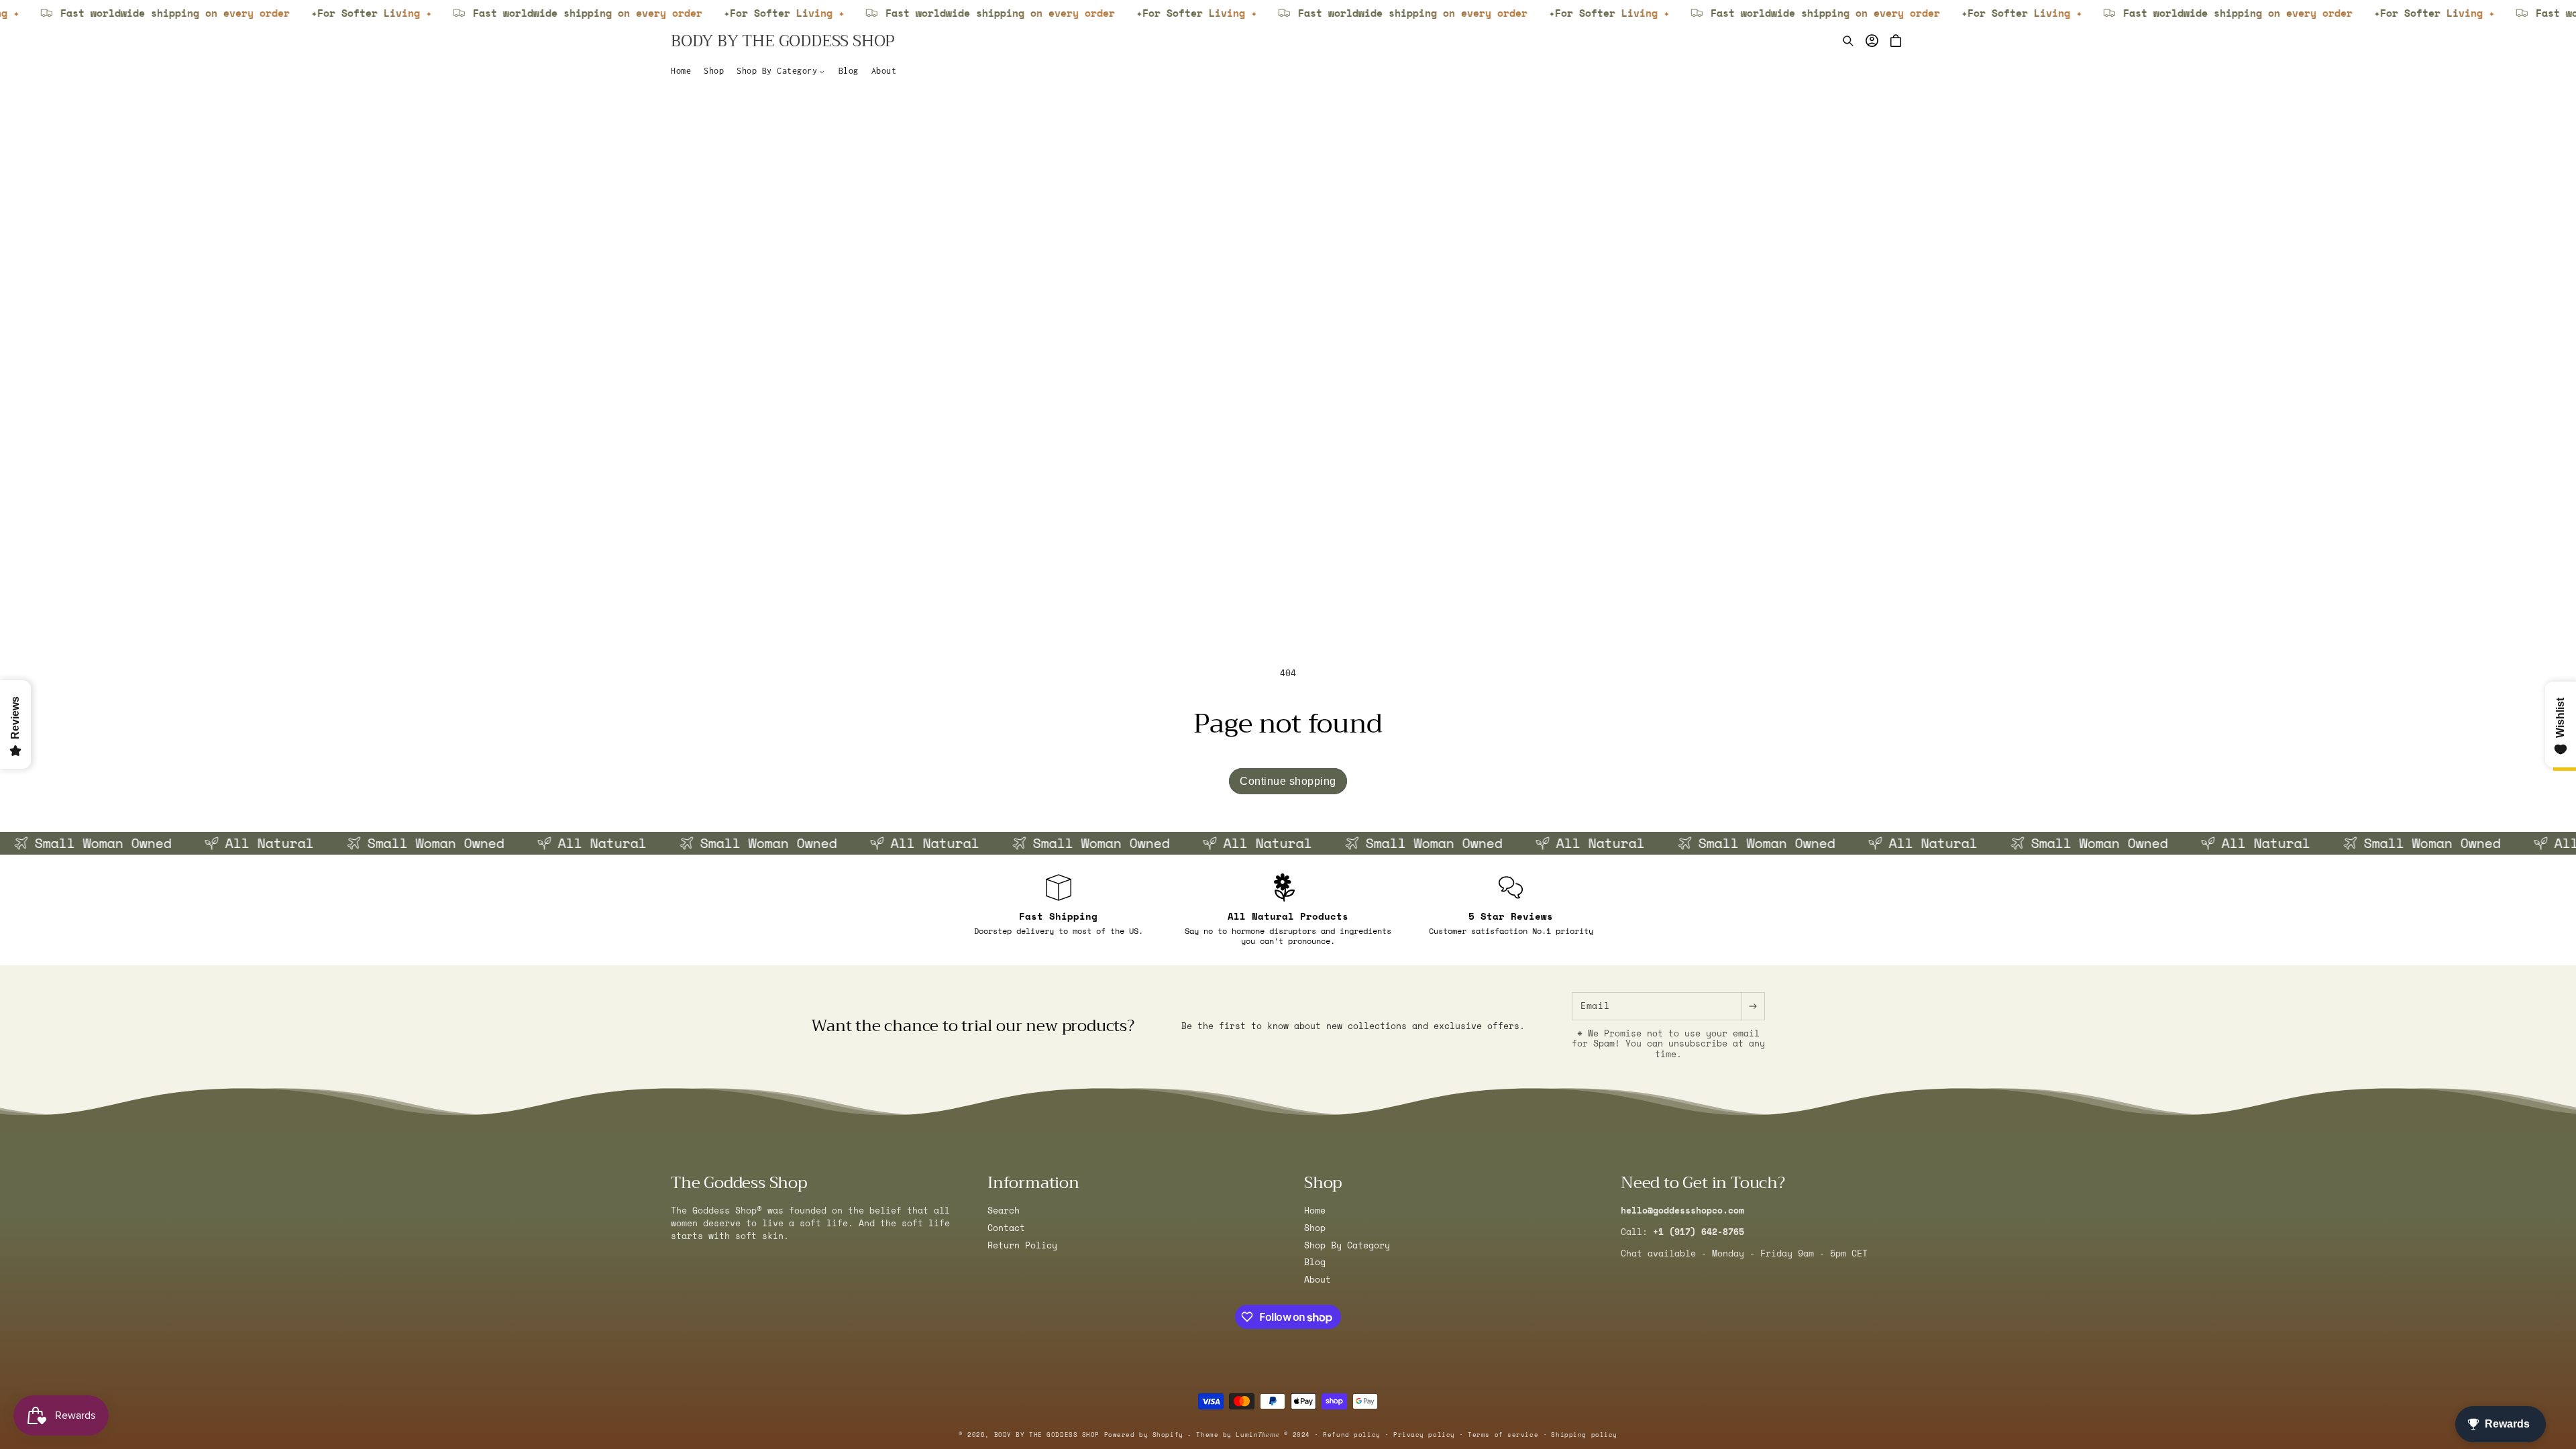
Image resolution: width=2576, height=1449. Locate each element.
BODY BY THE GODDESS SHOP (1047, 1435)
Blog (1315, 1262)
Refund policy (1351, 1435)
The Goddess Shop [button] (739, 1183)
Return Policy (1022, 1245)
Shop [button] (1323, 1183)
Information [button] (1033, 1183)
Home (1315, 1211)
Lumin (1257, 1435)
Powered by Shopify (1144, 1435)
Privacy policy (1424, 1435)
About (1318, 1280)
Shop (1315, 1228)
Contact (1006, 1228)
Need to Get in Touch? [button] (1703, 1183)
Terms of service (1503, 1435)
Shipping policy (1584, 1435)
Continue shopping (1288, 781)
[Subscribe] (1753, 1006)
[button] (781, 71)
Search (1004, 1211)
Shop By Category (1347, 1245)
